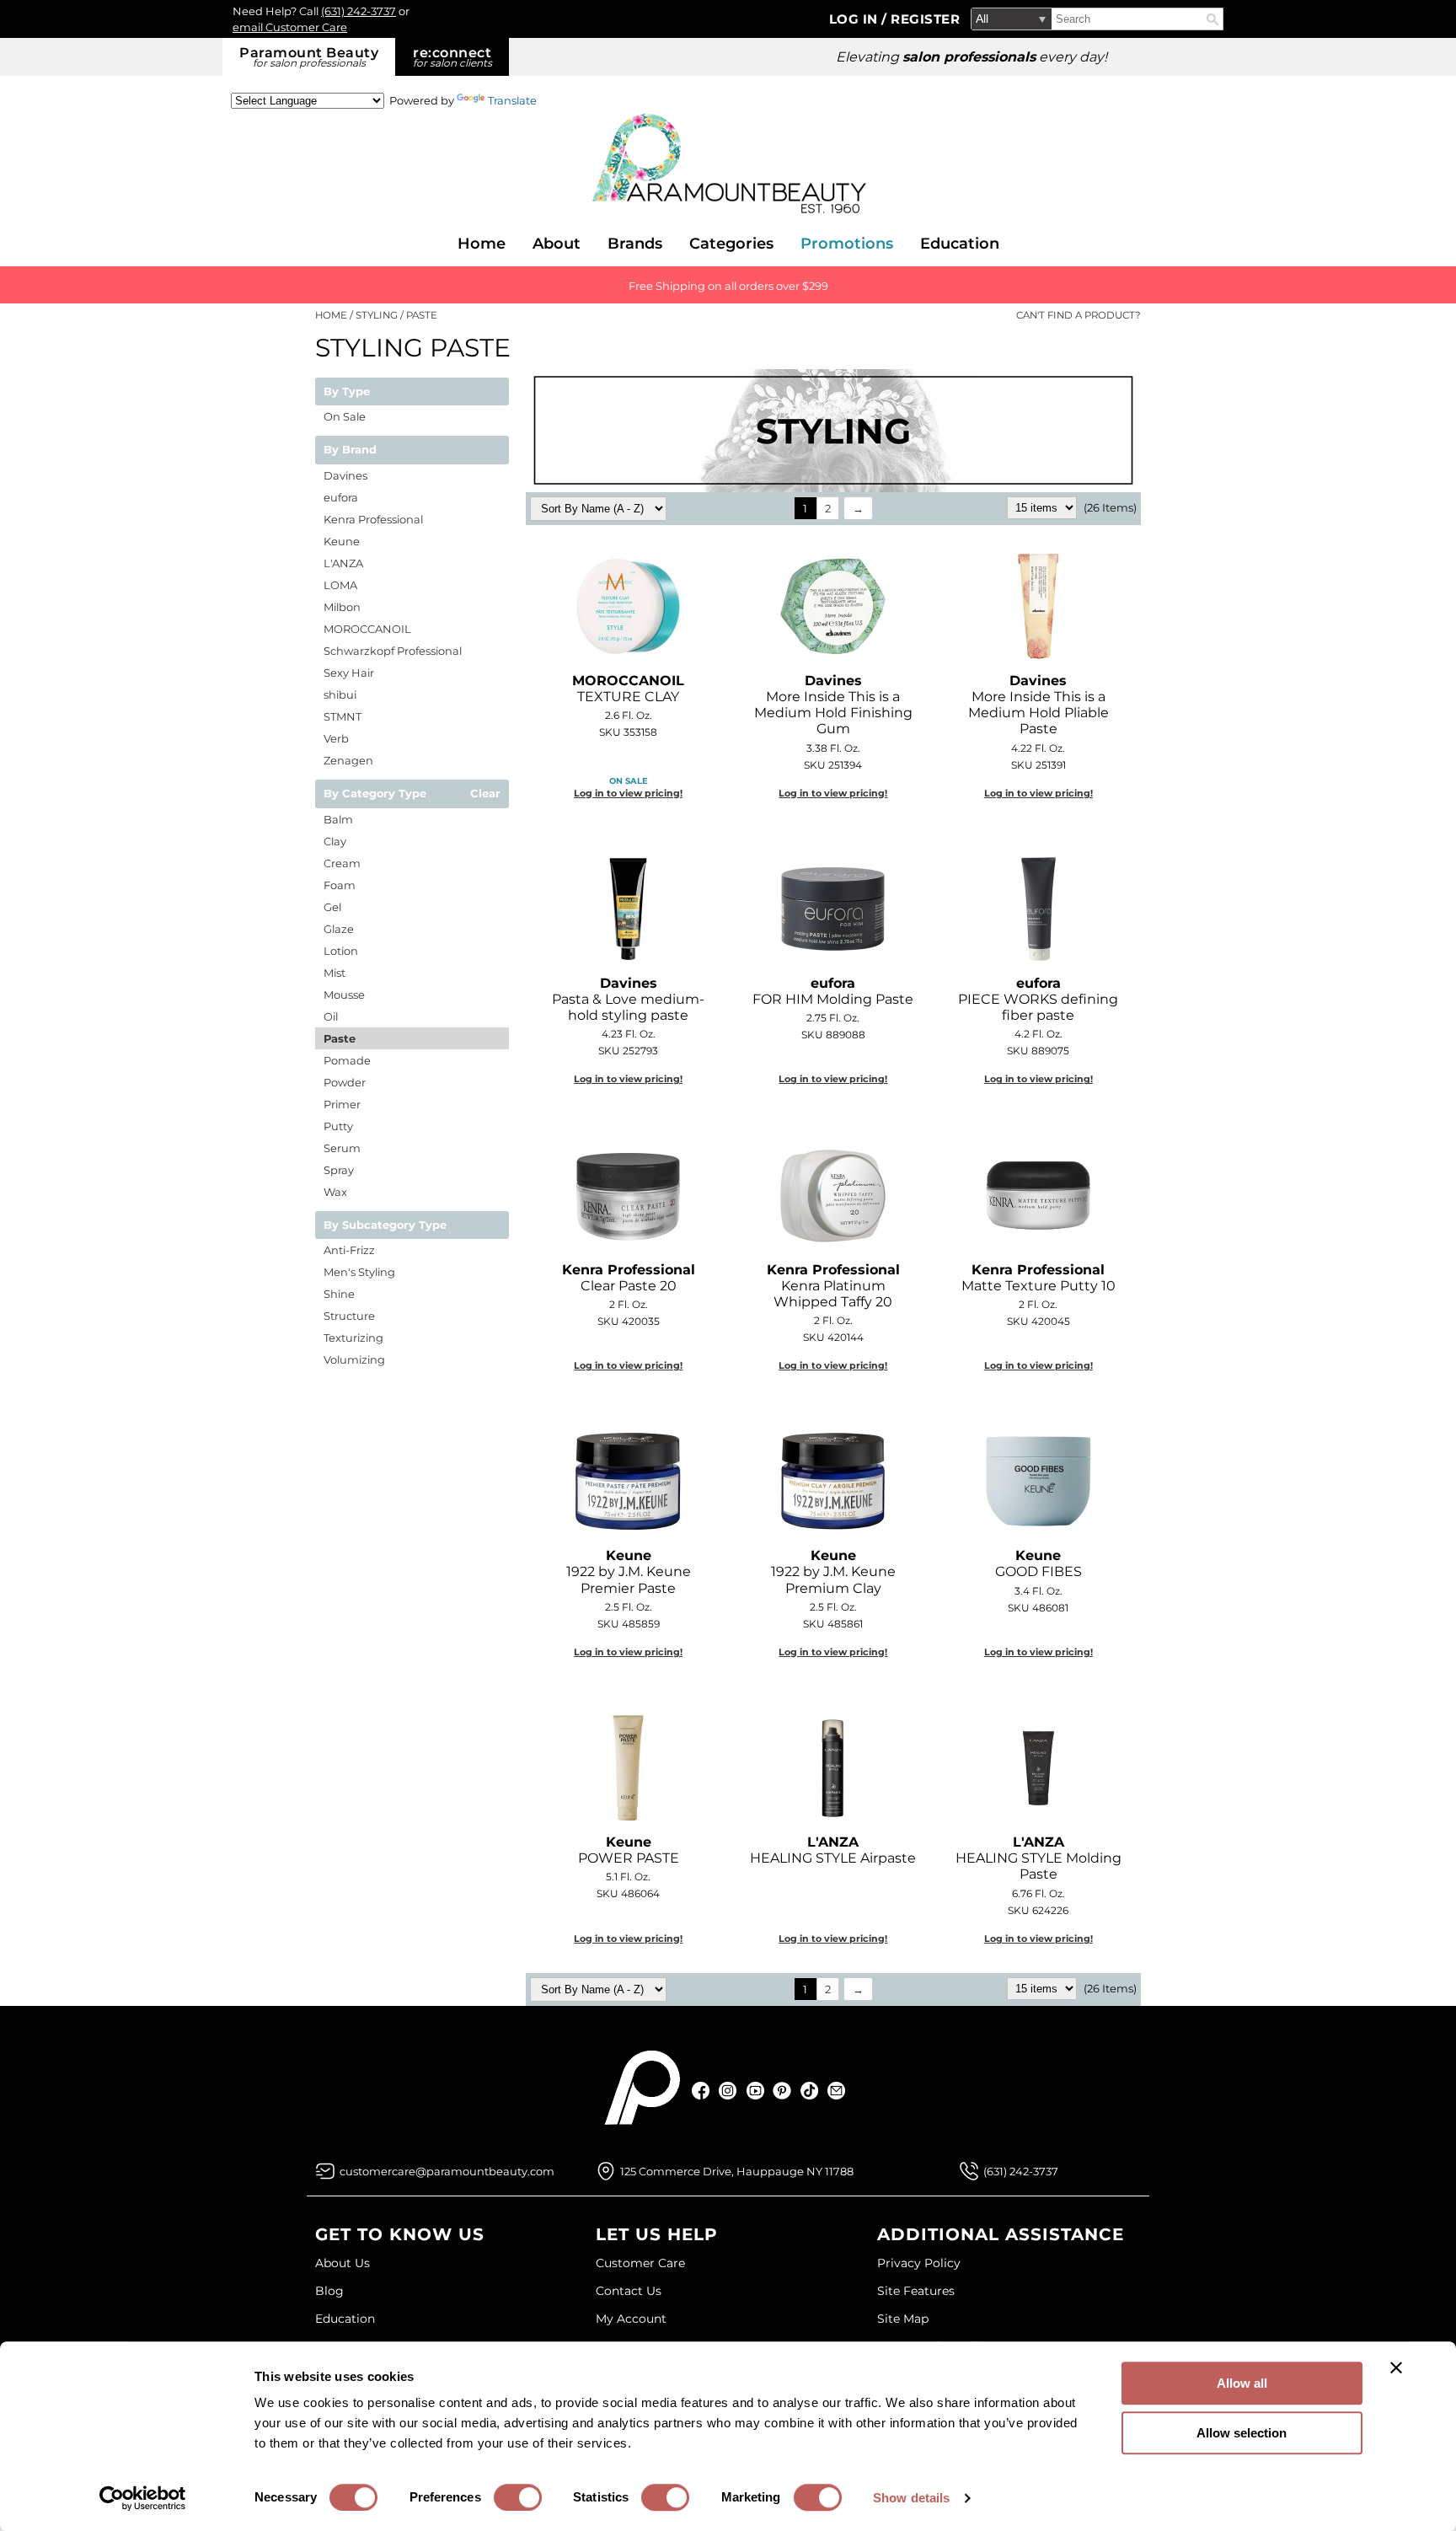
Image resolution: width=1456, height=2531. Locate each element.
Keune (342, 541)
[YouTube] (755, 2091)
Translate (512, 100)
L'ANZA (343, 563)
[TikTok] (809, 2091)
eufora (341, 497)
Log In (856, 19)
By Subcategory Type (385, 1225)
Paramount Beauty (309, 57)
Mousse (344, 995)
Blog (329, 2291)
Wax (335, 1192)
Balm (338, 819)
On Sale (345, 416)
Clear (485, 794)
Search (1212, 19)
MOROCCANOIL (367, 629)
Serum (342, 1148)
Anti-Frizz (349, 1250)
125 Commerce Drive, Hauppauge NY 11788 (737, 2171)
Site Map (903, 2319)
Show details (911, 2498)
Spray (339, 1170)
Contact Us (629, 2291)
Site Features (916, 2291)
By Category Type (375, 794)
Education (960, 244)
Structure (349, 1316)
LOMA (340, 585)
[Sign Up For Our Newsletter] (836, 2091)
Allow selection (1242, 2433)
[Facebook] (701, 2091)
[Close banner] (1396, 2367)
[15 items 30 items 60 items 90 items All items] (1043, 507)
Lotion (341, 951)
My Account (631, 2319)
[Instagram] (728, 2091)
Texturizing (353, 1338)
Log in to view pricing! (628, 793)
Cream (342, 863)
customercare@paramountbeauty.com (447, 2171)
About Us (343, 2263)
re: (452, 57)
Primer (342, 1104)
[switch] (518, 2497)
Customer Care (640, 2263)
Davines (345, 475)
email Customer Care (290, 27)
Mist (335, 973)
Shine (339, 1294)
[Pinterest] (782, 2091)
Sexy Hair (349, 673)
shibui (340, 694)
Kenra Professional (373, 519)
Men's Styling (359, 1272)
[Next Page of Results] (858, 508)
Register (925, 19)
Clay (335, 841)
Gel (332, 907)
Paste (340, 1038)
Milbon (342, 607)
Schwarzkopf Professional (393, 651)
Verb (336, 738)
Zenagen (348, 760)
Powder (345, 1082)
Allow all (1242, 2383)
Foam (340, 885)
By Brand (350, 450)
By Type (347, 392)
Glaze (339, 929)
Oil (331, 1016)
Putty (338, 1126)
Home (482, 244)
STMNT (343, 716)
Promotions (847, 244)
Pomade (347, 1060)
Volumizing (354, 1359)
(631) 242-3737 (359, 11)
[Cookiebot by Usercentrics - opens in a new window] (143, 2498)
